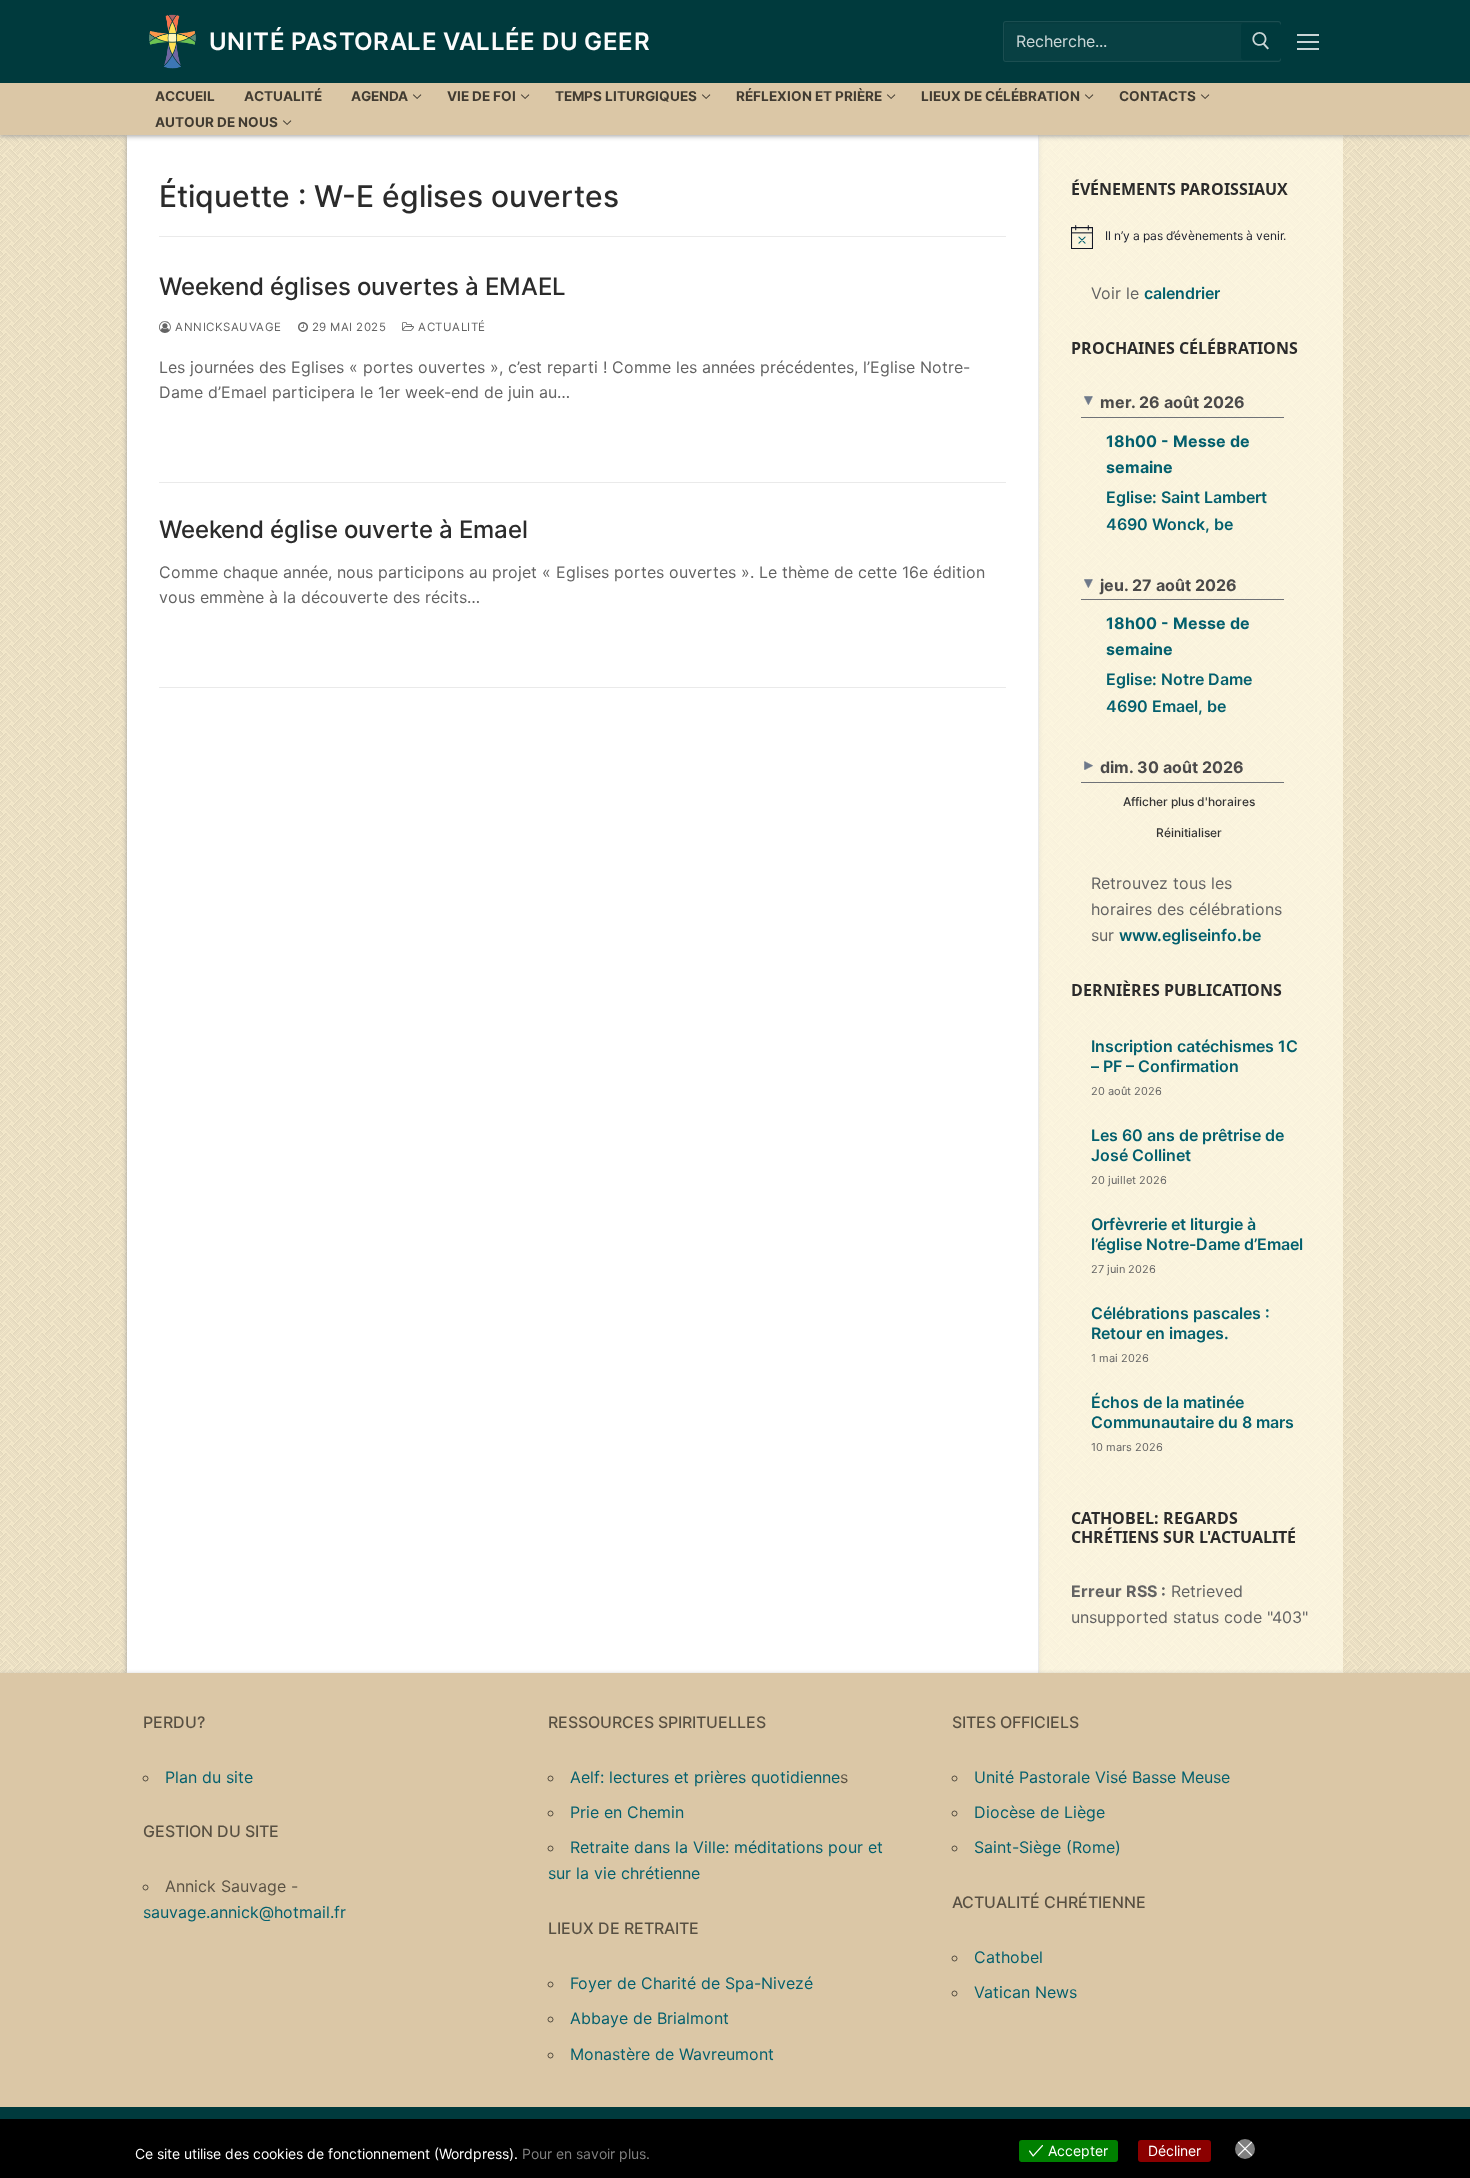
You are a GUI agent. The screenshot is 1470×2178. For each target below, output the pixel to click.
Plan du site (209, 1777)
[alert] (1199, 237)
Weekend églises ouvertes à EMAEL (362, 286)
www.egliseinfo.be (1190, 935)
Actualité (450, 327)
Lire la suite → (232, 435)
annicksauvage (227, 327)
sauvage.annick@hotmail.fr (244, 1912)
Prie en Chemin (627, 1812)
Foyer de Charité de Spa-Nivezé (691, 1983)
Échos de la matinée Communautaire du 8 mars (1192, 1412)
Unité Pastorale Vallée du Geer (429, 41)
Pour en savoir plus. (586, 2153)
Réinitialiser (1189, 832)
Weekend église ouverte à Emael (343, 529)
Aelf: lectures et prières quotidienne (705, 1777)
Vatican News (1025, 1992)
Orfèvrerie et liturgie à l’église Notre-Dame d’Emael (1197, 1234)
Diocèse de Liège (1039, 1812)
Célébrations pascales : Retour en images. (1180, 1323)
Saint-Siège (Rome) (1047, 1847)
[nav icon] (1312, 42)
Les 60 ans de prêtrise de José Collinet (1187, 1145)
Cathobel (1008, 1957)
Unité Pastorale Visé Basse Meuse (1102, 1777)
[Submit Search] (1261, 41)
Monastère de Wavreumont (672, 2054)
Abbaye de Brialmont (649, 2018)
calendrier (1182, 293)
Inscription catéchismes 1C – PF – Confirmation (1194, 1056)
